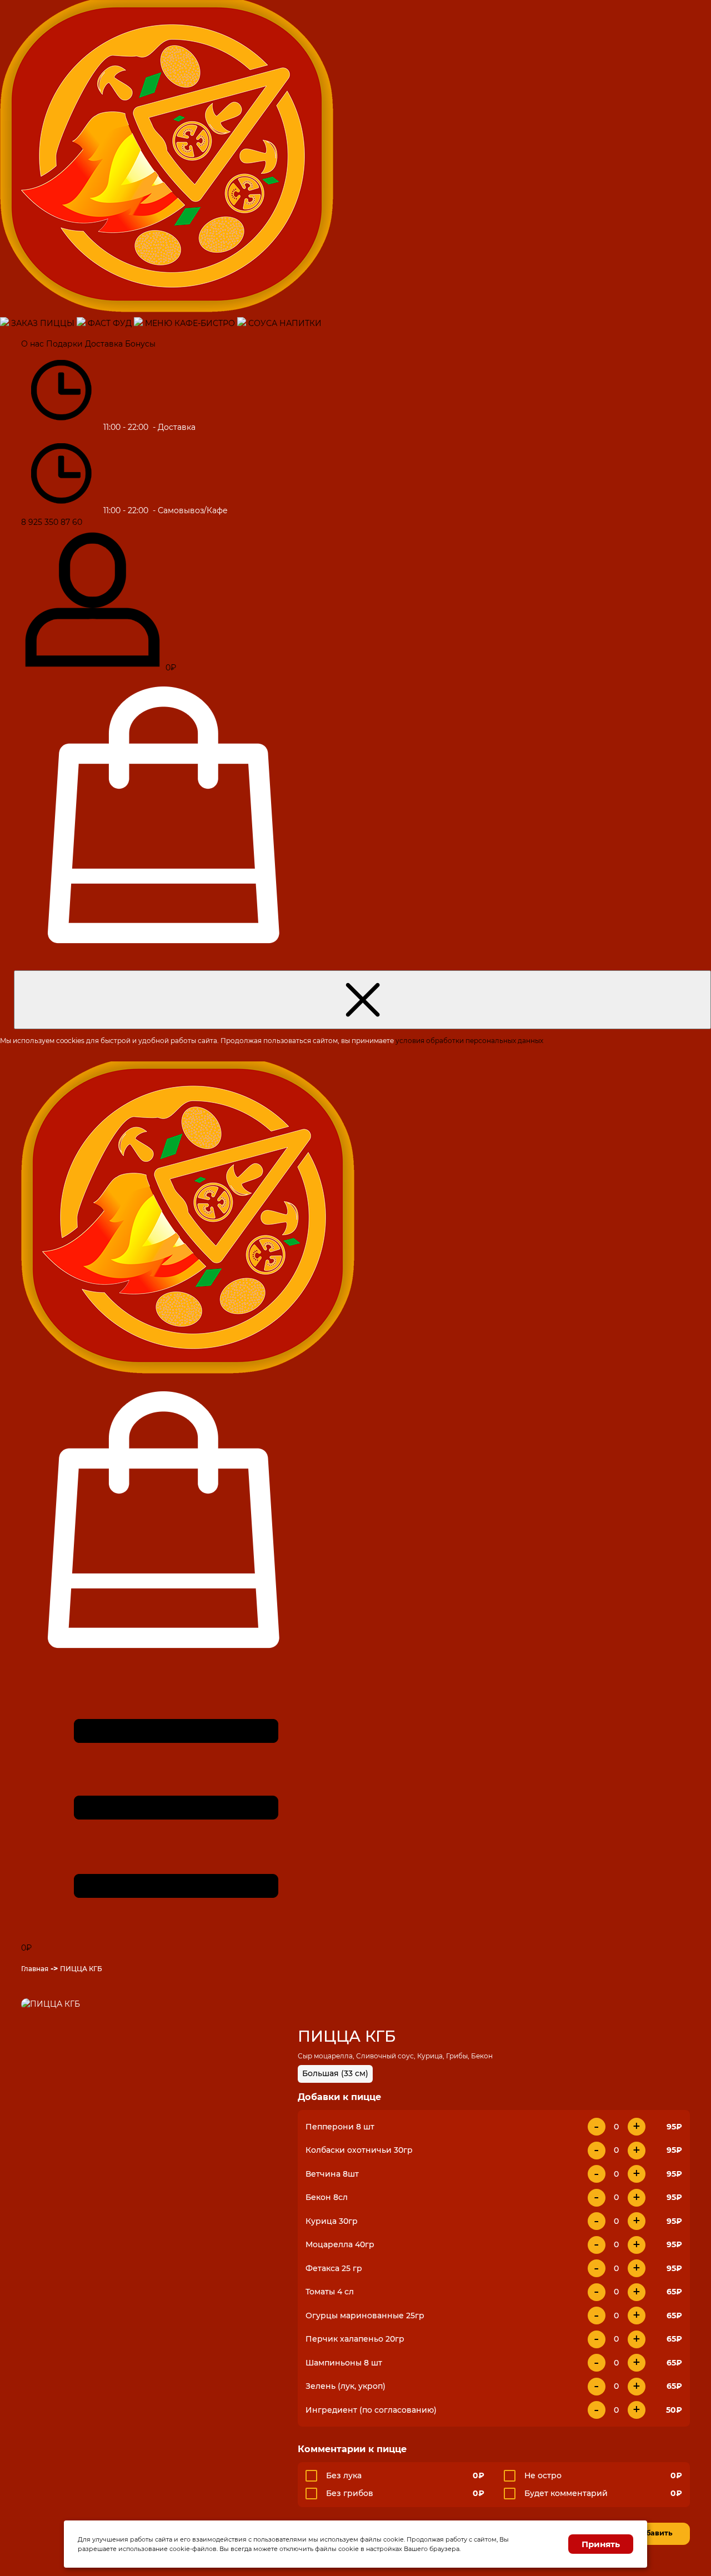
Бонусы (140, 344)
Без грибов (350, 2493)
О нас (32, 344)
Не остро (543, 2475)
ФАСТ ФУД (110, 323)
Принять (601, 2544)
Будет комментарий (566, 2493)
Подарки (64, 344)
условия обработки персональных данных (469, 1041)
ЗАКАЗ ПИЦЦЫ (43, 323)
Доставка (104, 344)
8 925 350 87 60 (52, 522)
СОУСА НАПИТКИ (285, 323)
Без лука (344, 2475)
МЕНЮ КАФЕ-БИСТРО (190, 323)
